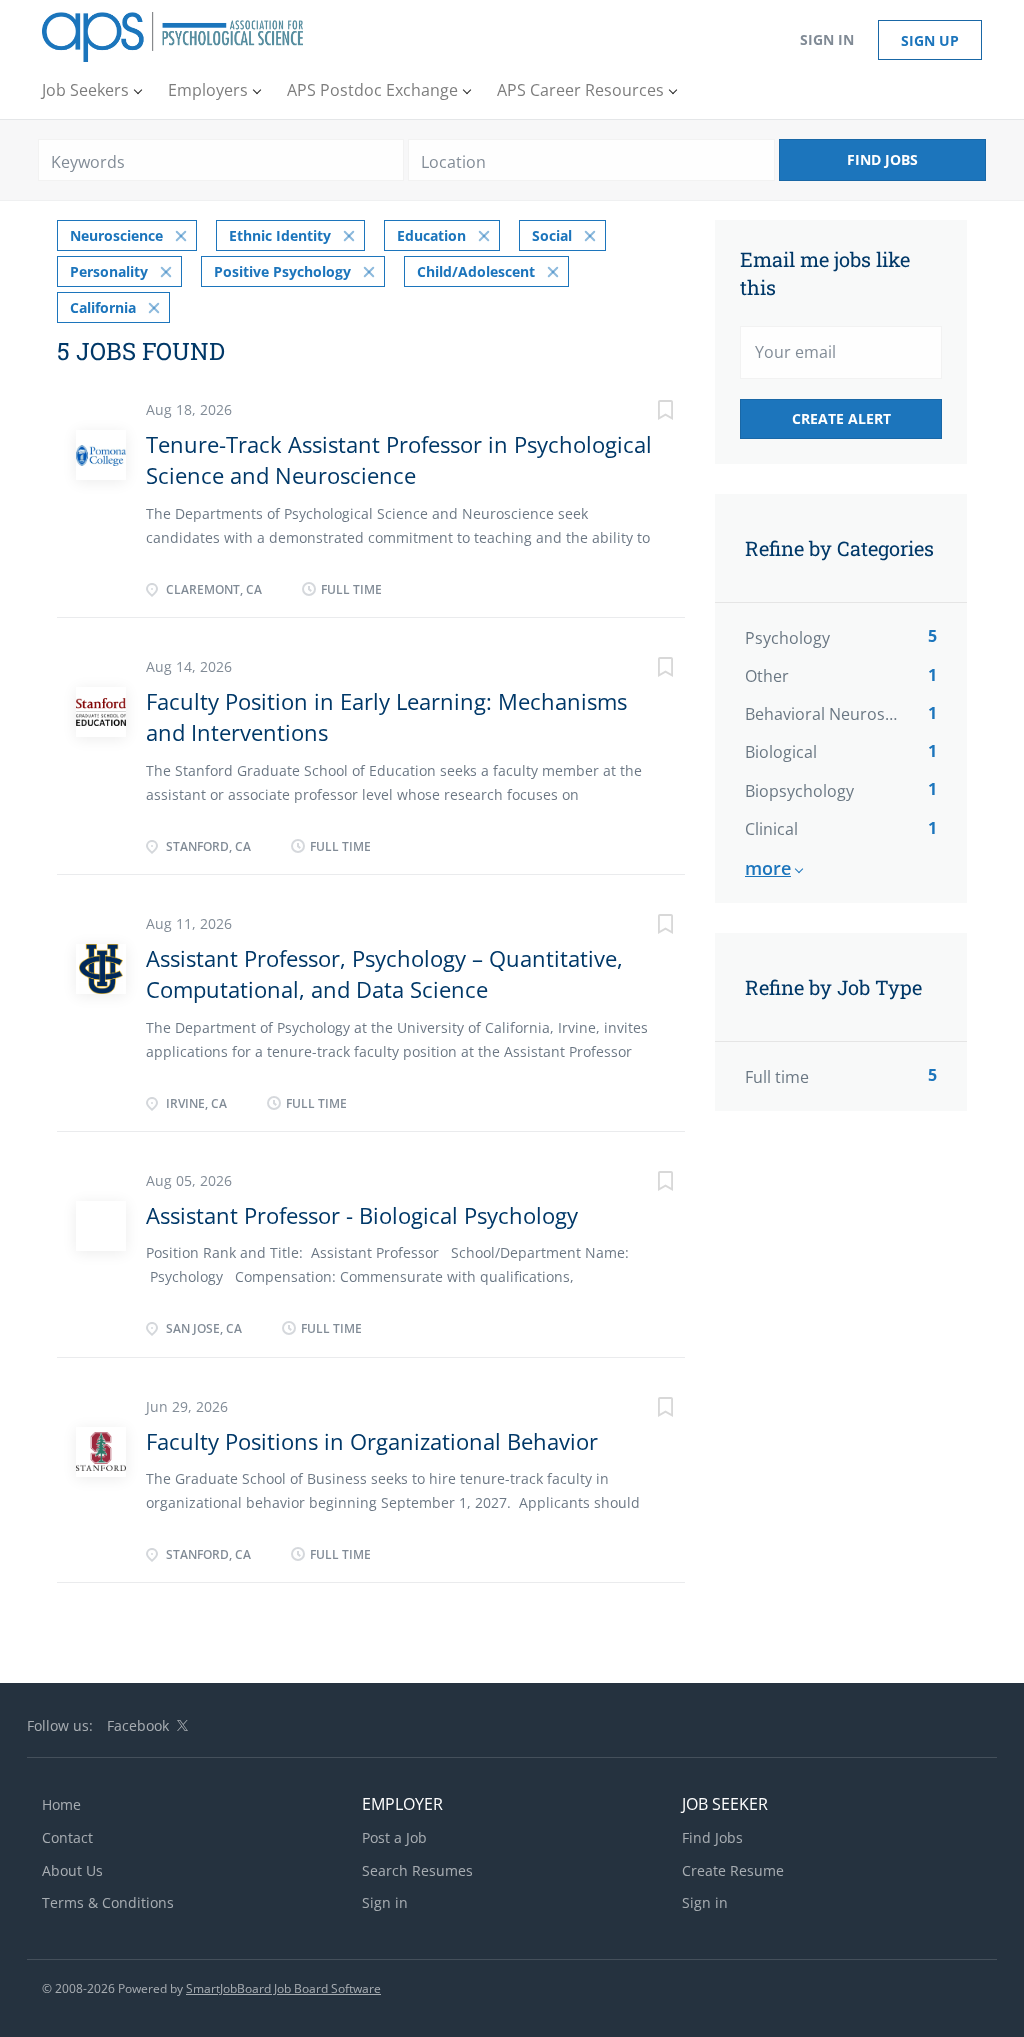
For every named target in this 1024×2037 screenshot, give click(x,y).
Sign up (930, 40)
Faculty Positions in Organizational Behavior (372, 1441)
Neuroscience (116, 235)
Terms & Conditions (108, 1902)
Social (552, 235)
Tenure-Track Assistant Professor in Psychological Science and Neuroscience (399, 459)
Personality (109, 271)
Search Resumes (417, 1870)
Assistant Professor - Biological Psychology (362, 1215)
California (103, 307)
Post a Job (394, 1837)
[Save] (645, 412)
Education (431, 235)
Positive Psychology (282, 271)
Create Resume (733, 1870)
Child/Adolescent (476, 271)
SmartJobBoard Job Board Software (283, 1988)
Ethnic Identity (280, 235)
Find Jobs (882, 159)
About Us (72, 1870)
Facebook (138, 1725)
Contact (67, 1837)
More (768, 868)
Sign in (827, 39)
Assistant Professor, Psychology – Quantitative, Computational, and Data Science (384, 973)
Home (61, 1804)
